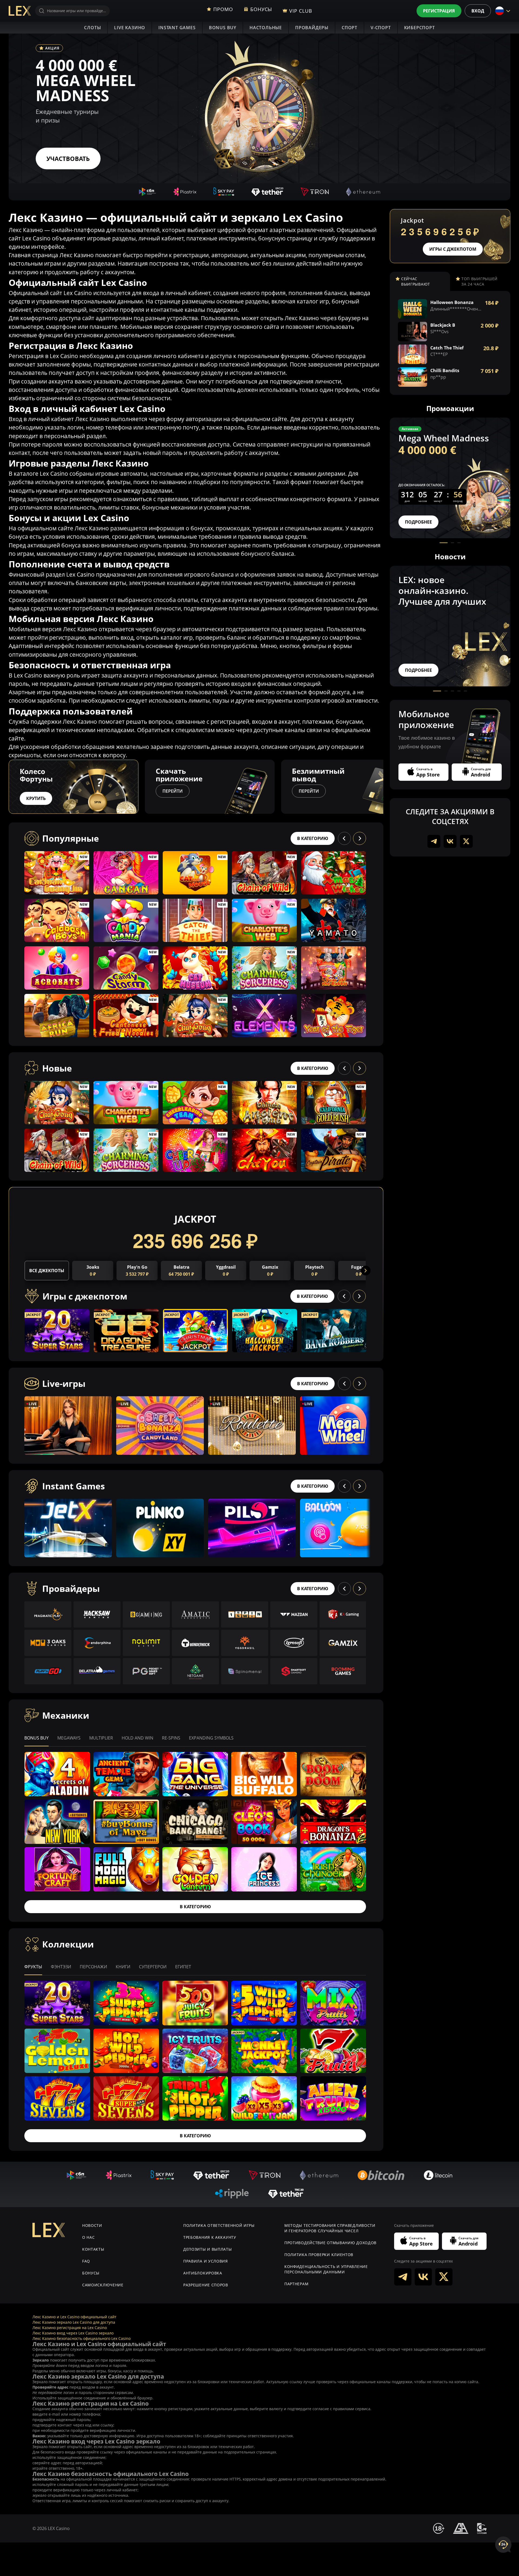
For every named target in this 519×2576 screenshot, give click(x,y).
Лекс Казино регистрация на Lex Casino (70, 2328)
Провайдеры (312, 28)
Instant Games (177, 28)
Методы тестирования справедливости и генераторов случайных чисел (330, 2228)
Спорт (350, 28)
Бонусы (91, 2273)
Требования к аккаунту (210, 2237)
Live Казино (130, 28)
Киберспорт (420, 28)
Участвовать (68, 158)
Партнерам (296, 2284)
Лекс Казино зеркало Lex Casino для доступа (74, 2322)
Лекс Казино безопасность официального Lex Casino (81, 2338)
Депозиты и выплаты (208, 2249)
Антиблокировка (203, 2273)
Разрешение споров (206, 2285)
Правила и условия (206, 2261)
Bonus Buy (223, 28)
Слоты (92, 28)
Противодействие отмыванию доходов (330, 2243)
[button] (383, 787)
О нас (89, 2237)
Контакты (93, 2249)
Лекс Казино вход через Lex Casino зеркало (73, 2333)
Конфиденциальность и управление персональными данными (326, 2269)
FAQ (86, 2261)
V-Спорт (381, 28)
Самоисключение (103, 2285)
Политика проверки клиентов (319, 2255)
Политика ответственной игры (219, 2225)
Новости (92, 2225)
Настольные (266, 28)
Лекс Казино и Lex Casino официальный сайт (74, 2317)
